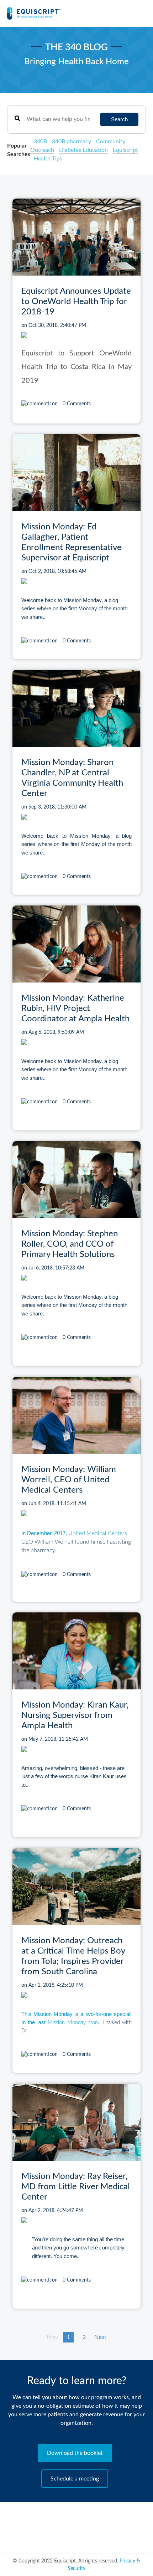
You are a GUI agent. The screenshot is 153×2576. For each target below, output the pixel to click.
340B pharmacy (72, 142)
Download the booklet (75, 2453)
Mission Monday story (73, 2023)
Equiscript (125, 150)
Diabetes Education (83, 150)
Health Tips (48, 159)
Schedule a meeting (75, 2479)
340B (40, 142)
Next (100, 2337)
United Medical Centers (98, 1533)
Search (119, 119)
